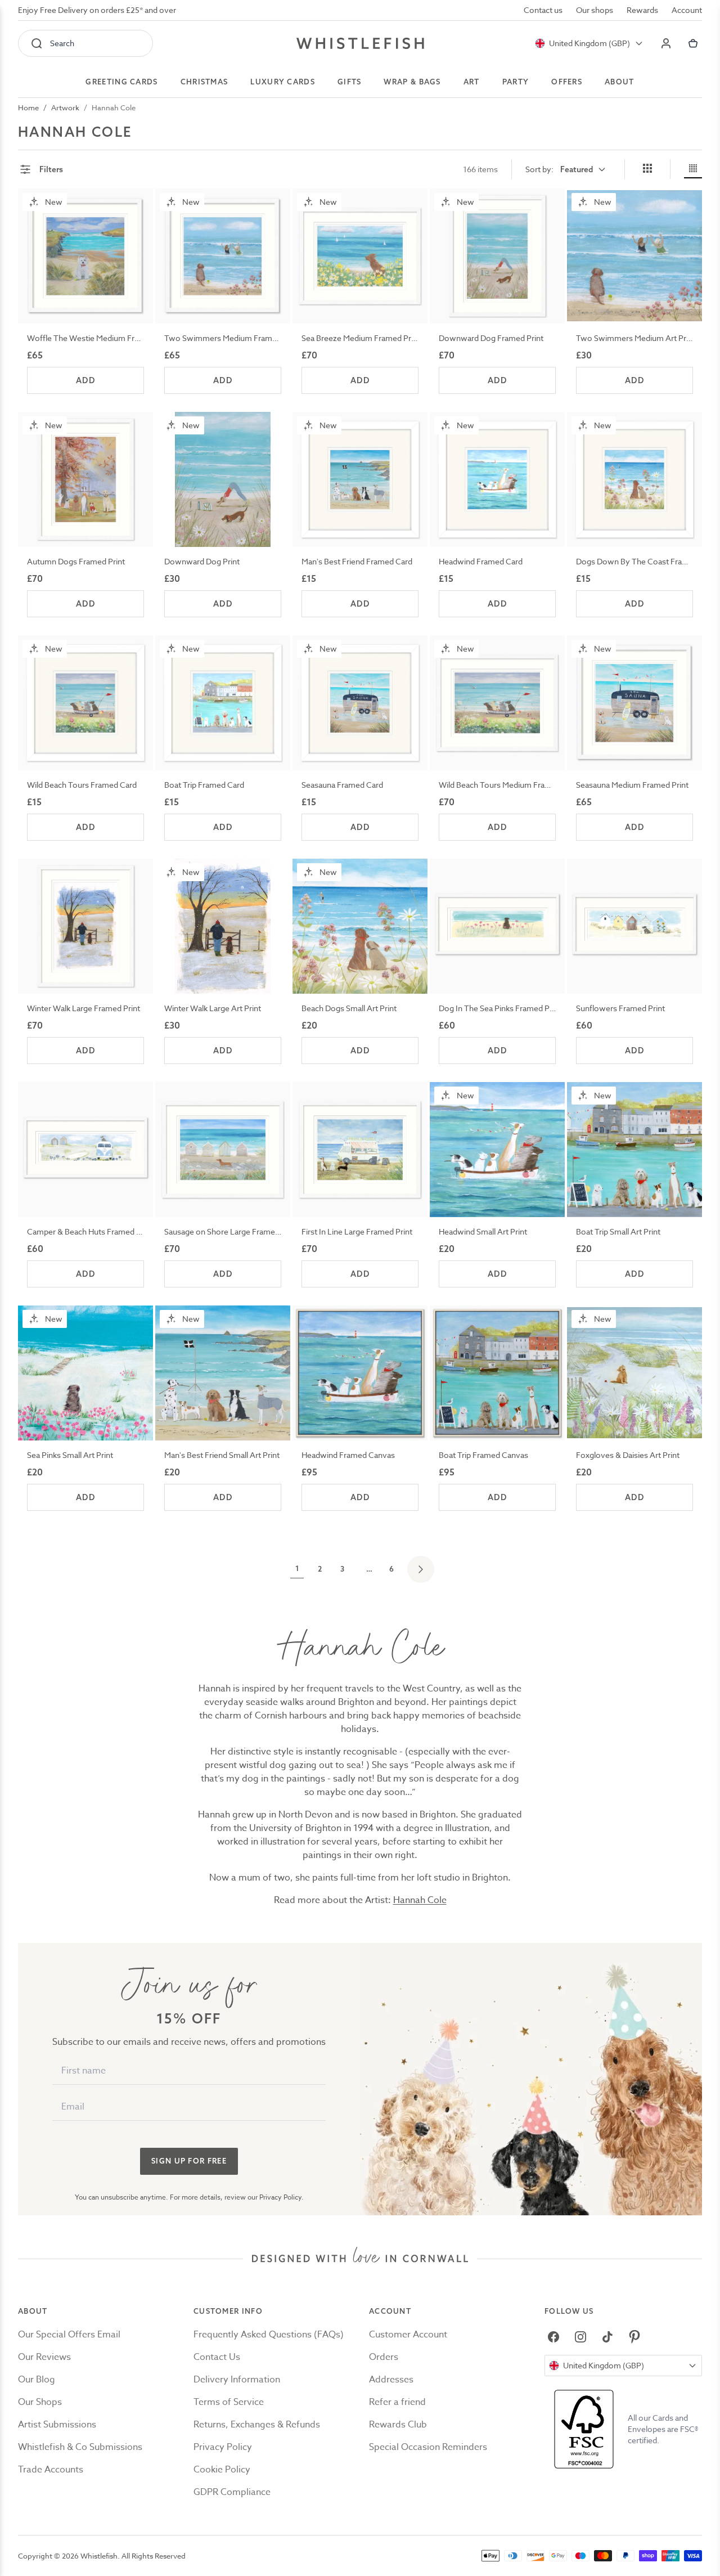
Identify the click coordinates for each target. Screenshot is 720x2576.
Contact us (543, 10)
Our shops (595, 10)
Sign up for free (189, 2161)
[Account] (666, 43)
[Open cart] (693, 43)
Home (28, 107)
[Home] (360, 43)
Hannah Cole (114, 107)
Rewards (642, 10)
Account (687, 10)
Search (62, 43)
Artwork (65, 107)
